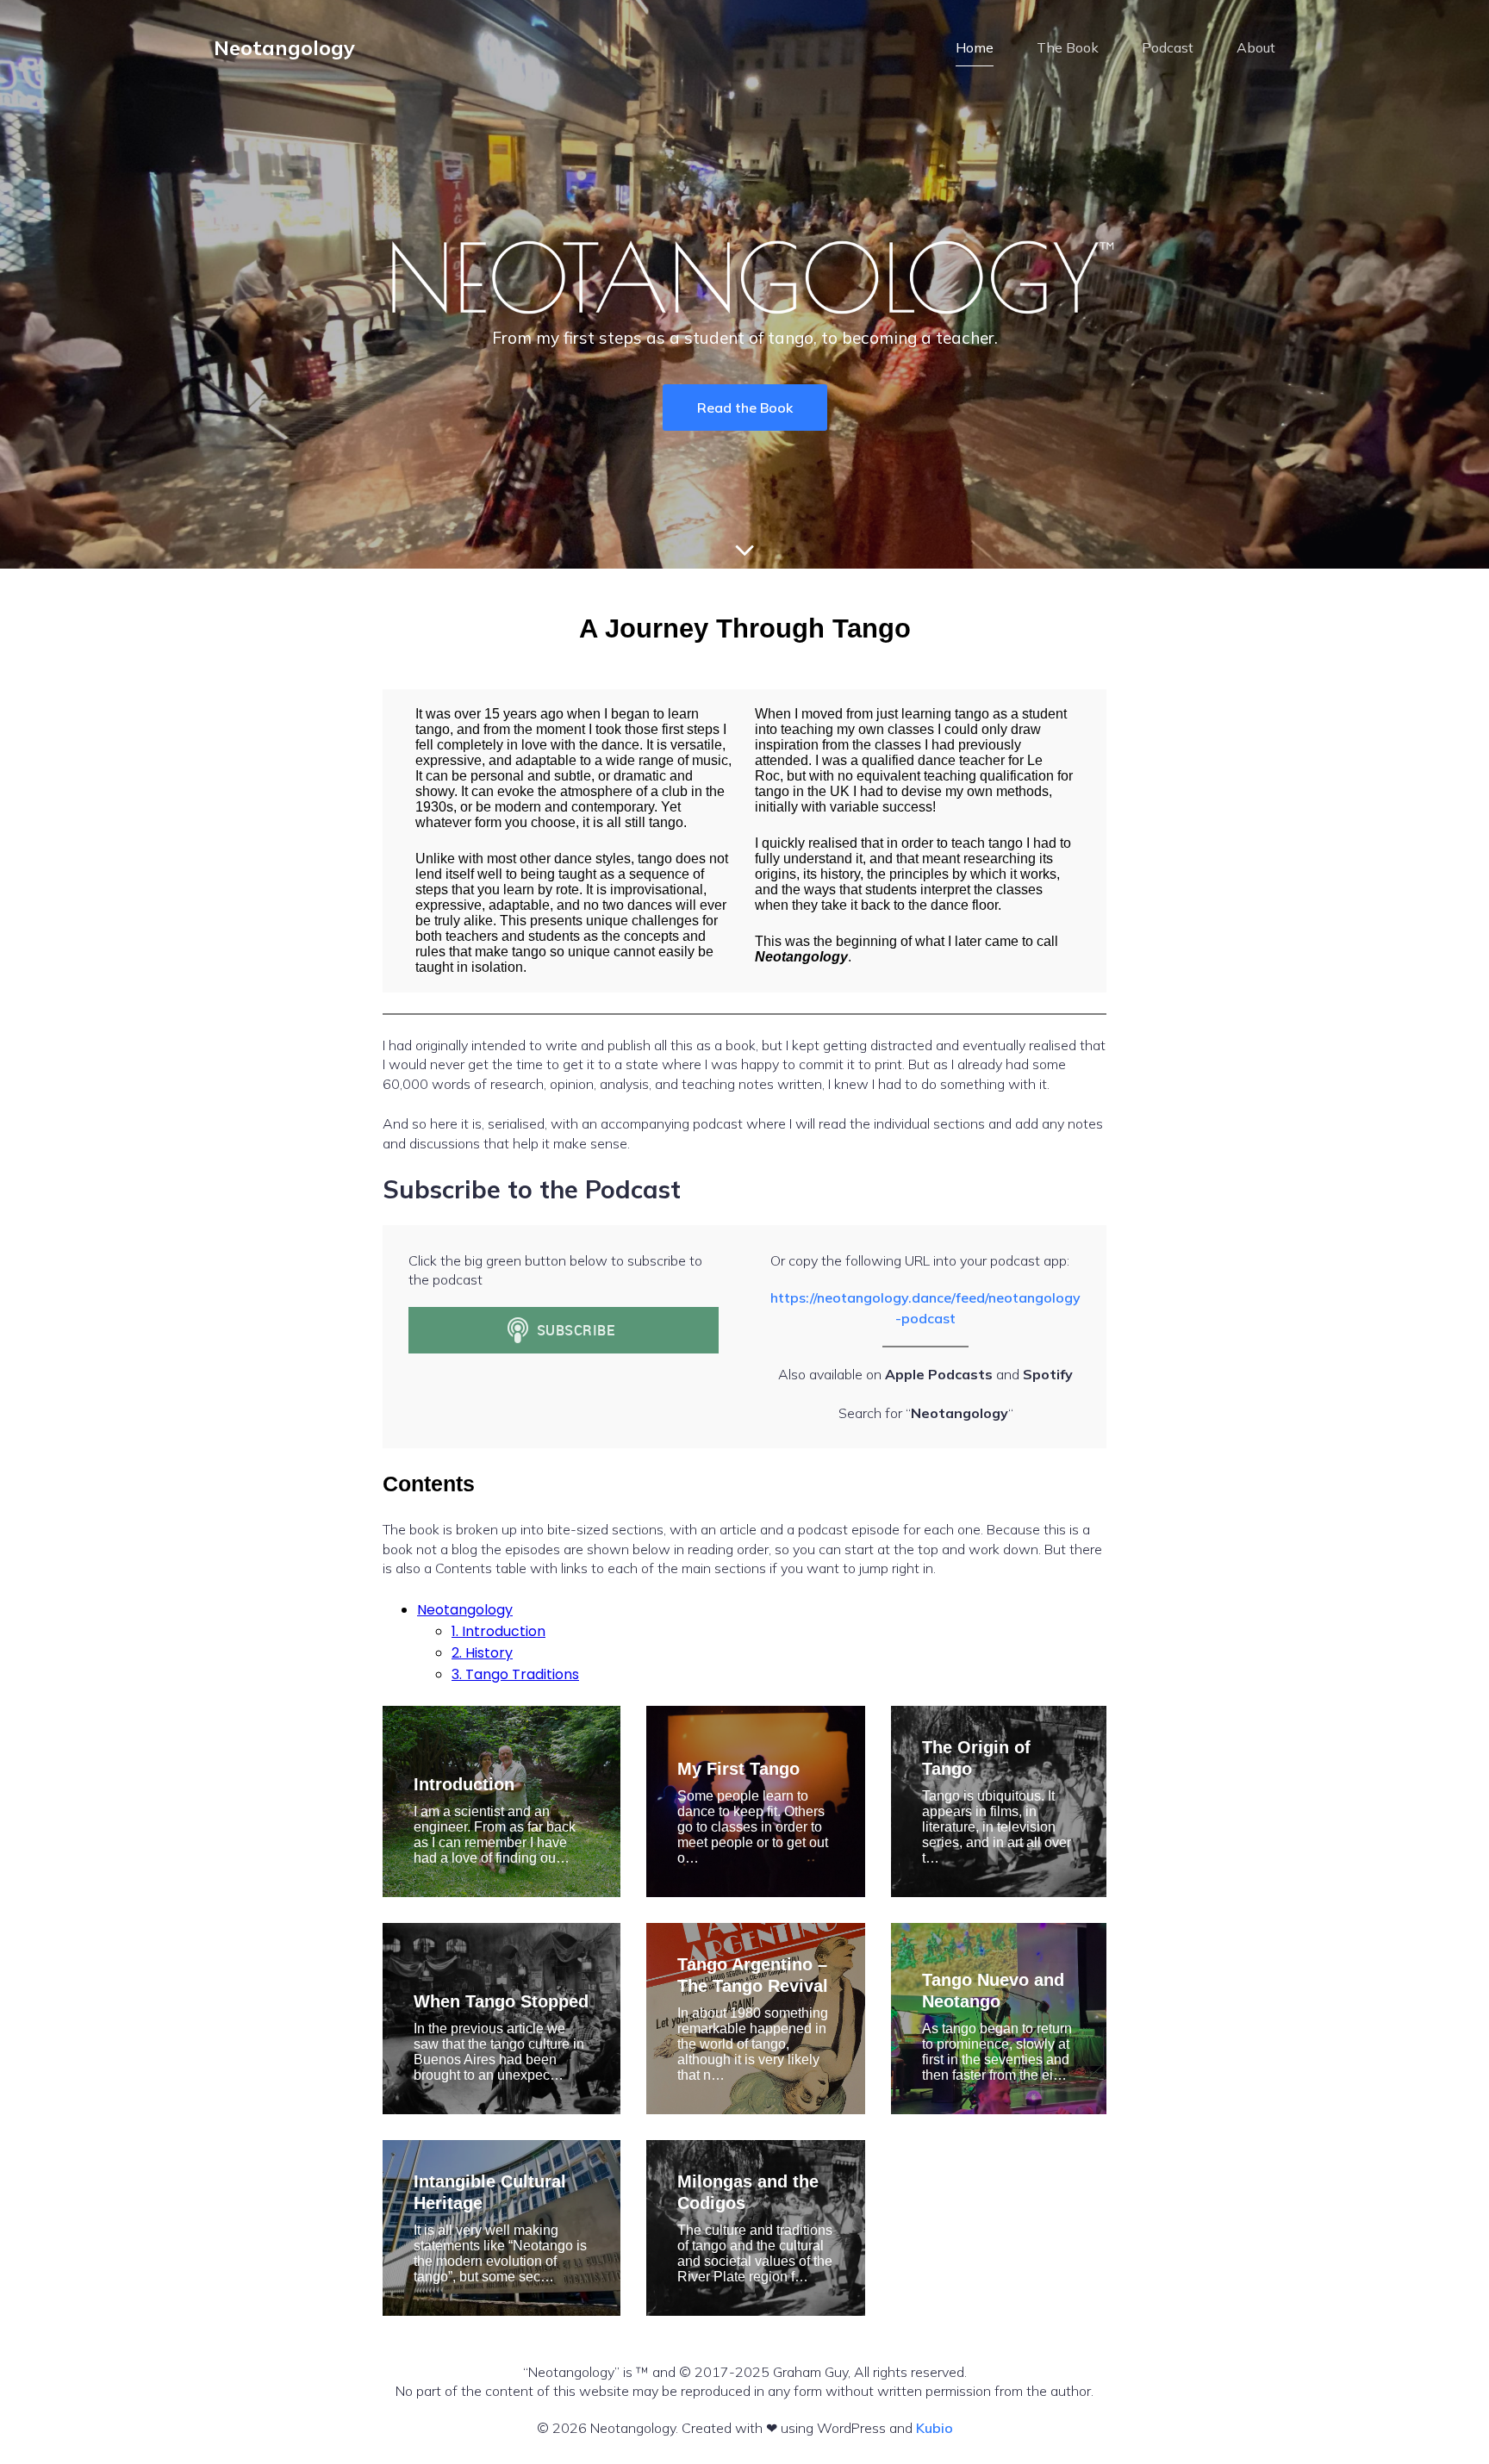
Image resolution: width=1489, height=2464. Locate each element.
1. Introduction (498, 1631)
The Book (1068, 47)
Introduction (464, 1784)
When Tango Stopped (501, 2001)
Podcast (1168, 47)
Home (975, 47)
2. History (482, 1653)
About (1256, 47)
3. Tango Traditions (515, 1674)
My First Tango (738, 1769)
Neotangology (465, 1610)
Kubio (935, 2428)
